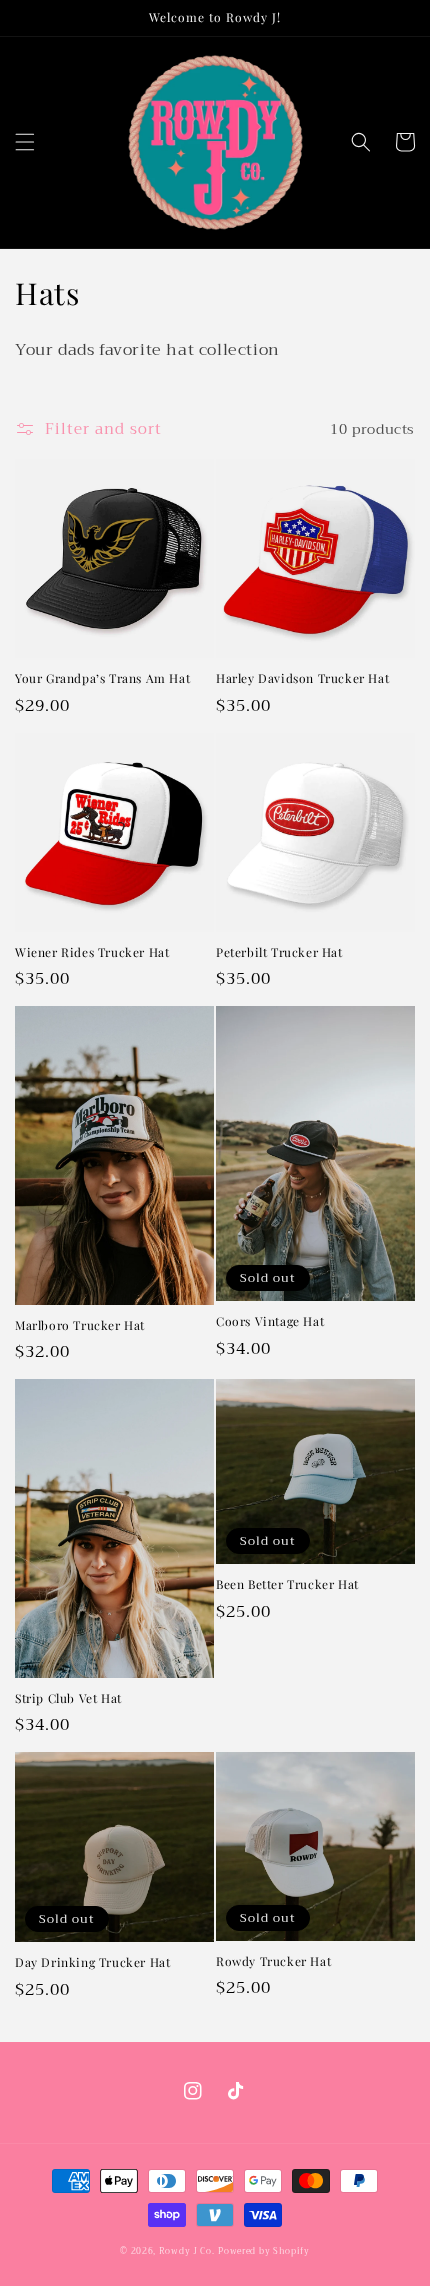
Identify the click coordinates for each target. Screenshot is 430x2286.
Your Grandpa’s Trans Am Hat (102, 678)
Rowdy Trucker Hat (273, 1961)
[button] (25, 142)
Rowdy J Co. (187, 2251)
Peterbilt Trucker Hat (279, 952)
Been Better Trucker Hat (287, 1584)
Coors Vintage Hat (270, 1321)
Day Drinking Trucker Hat (92, 1962)
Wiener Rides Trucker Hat (92, 952)
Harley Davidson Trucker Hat (302, 678)
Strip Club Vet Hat (68, 1698)
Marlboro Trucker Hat (80, 1325)
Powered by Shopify (264, 2251)
